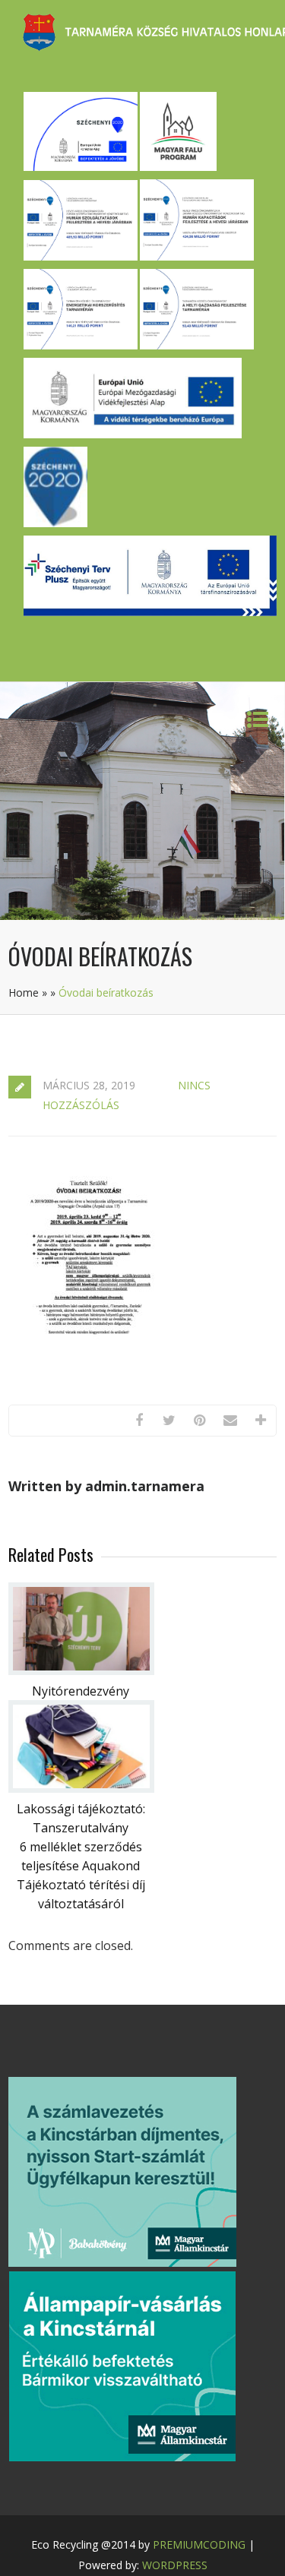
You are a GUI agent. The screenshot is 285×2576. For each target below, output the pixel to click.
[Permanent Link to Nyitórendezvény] (81, 1670)
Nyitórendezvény (81, 1691)
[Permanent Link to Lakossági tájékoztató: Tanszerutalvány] (81, 1788)
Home (24, 992)
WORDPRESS (175, 2565)
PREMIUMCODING (199, 2544)
